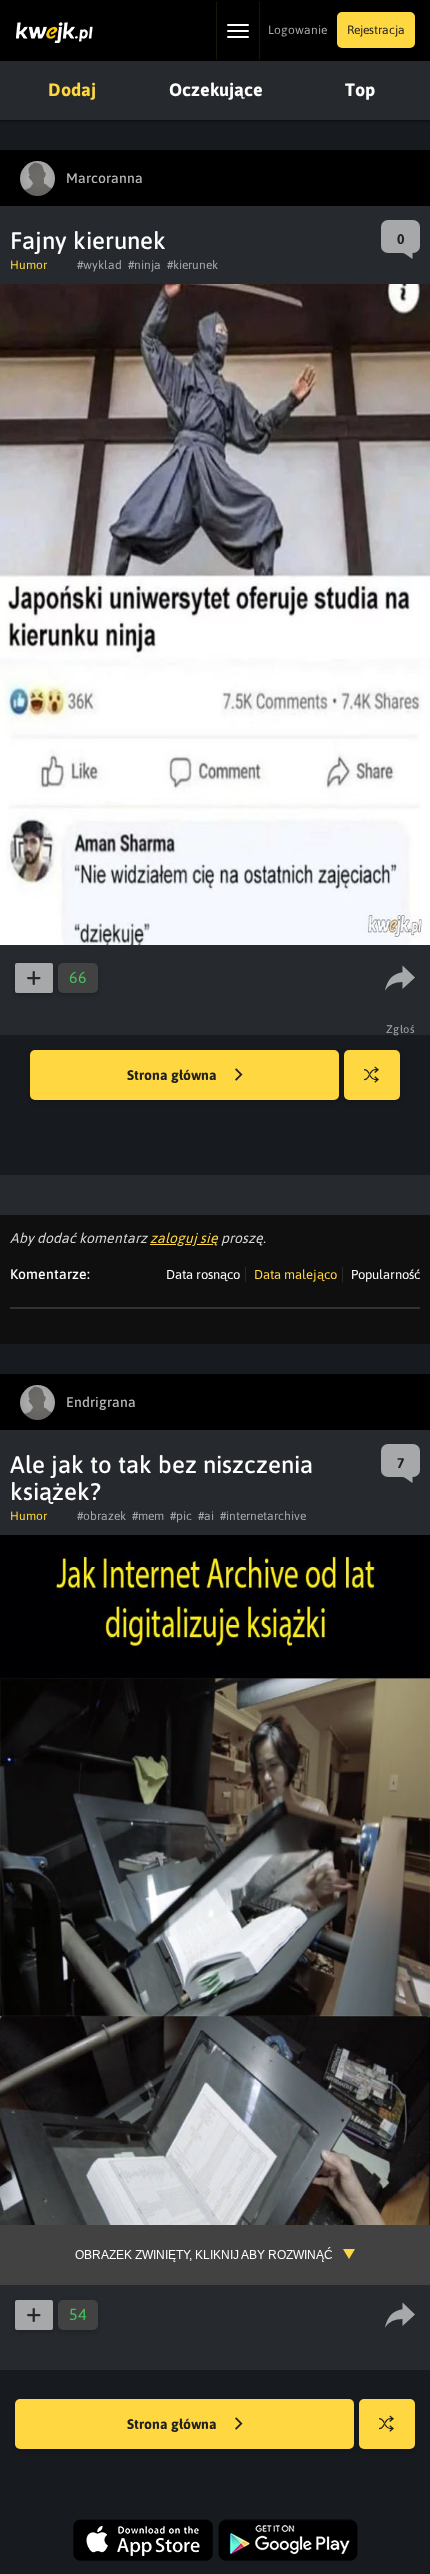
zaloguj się (184, 1238)
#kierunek (192, 265)
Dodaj (72, 89)
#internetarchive (263, 1516)
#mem (148, 1516)
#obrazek (101, 1516)
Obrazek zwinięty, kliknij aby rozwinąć (204, 2255)
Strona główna (173, 1075)
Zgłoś (401, 1029)
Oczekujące (216, 89)
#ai (206, 1516)
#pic (181, 1516)
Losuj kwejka (372, 1075)
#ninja (144, 265)
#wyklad (99, 265)
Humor (28, 265)
